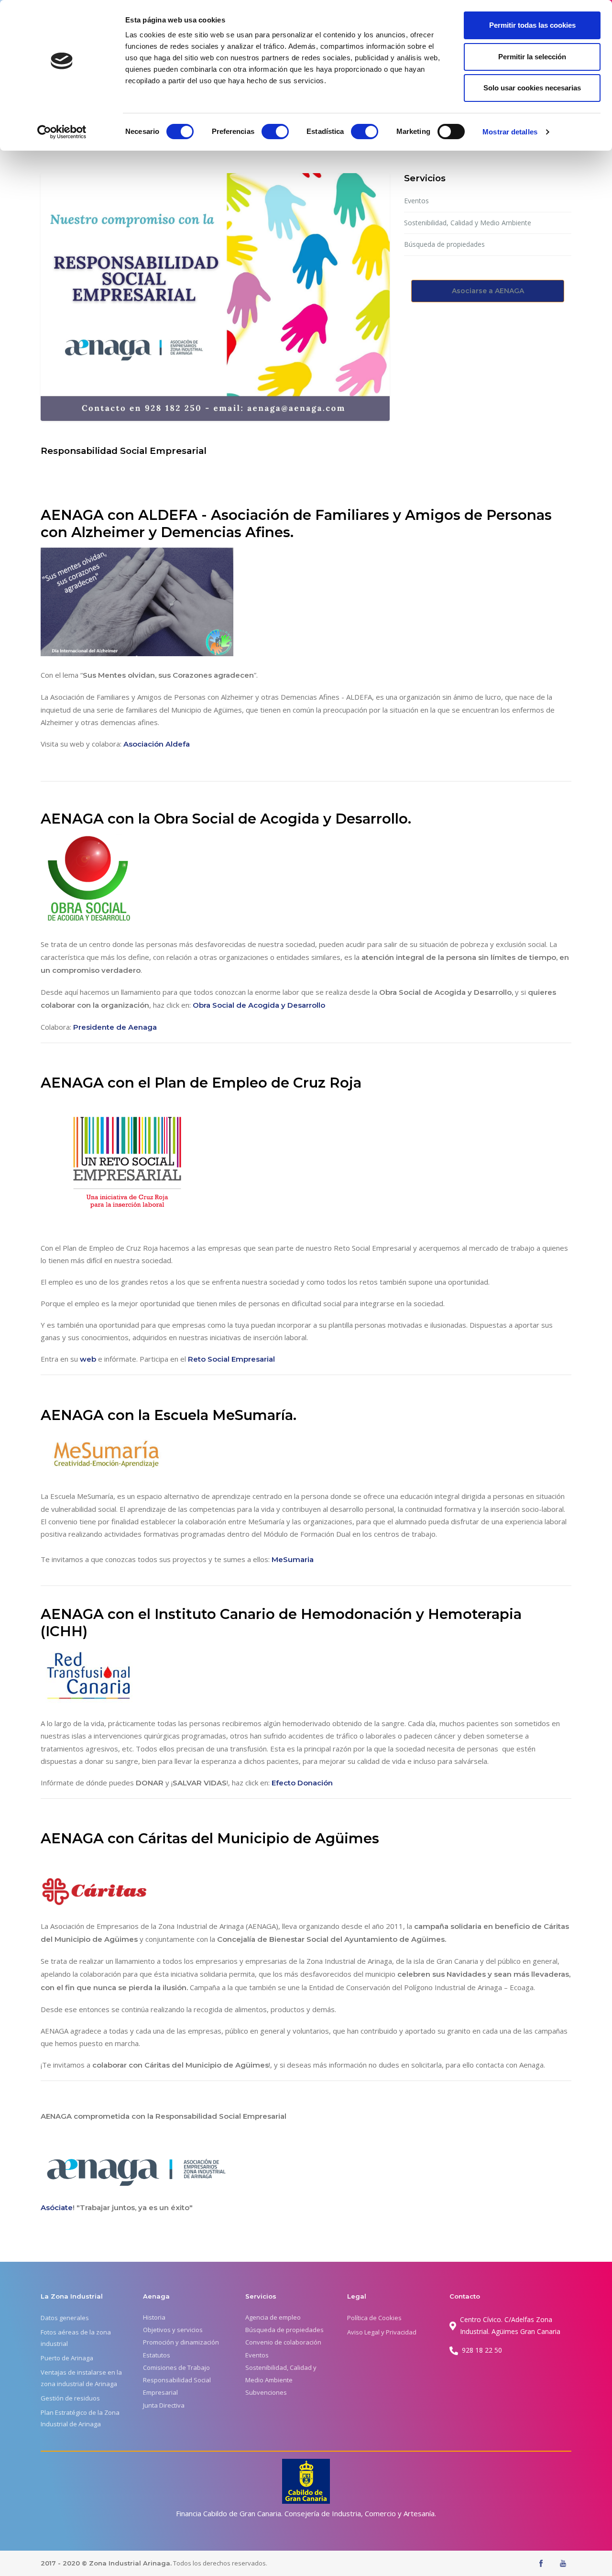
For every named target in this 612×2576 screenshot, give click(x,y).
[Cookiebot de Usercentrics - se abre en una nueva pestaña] (62, 132)
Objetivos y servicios (173, 2330)
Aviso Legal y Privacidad (382, 2332)
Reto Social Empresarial (231, 1359)
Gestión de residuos (70, 2398)
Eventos (416, 201)
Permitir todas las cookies (532, 25)
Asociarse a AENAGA (488, 291)
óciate (61, 2207)
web (89, 1359)
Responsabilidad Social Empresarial (177, 2386)
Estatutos (157, 2355)
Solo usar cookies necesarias (532, 88)
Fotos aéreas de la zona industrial (76, 2338)
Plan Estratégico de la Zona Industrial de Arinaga (80, 2418)
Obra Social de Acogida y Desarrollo (259, 1005)
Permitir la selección (532, 57)
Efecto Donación (302, 1783)
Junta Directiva (164, 2405)
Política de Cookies (374, 2318)
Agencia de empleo (273, 2317)
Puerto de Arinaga (67, 2358)
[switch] (275, 132)
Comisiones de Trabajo (176, 2367)
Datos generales (65, 2318)
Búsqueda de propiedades (444, 244)
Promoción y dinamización (181, 2342)
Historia (154, 2317)
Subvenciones (266, 2392)
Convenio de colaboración (283, 2342)
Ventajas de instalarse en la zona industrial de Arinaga (81, 2378)
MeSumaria (293, 1559)
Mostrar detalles (510, 132)
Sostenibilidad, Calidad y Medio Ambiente (468, 223)
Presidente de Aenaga (115, 1027)
